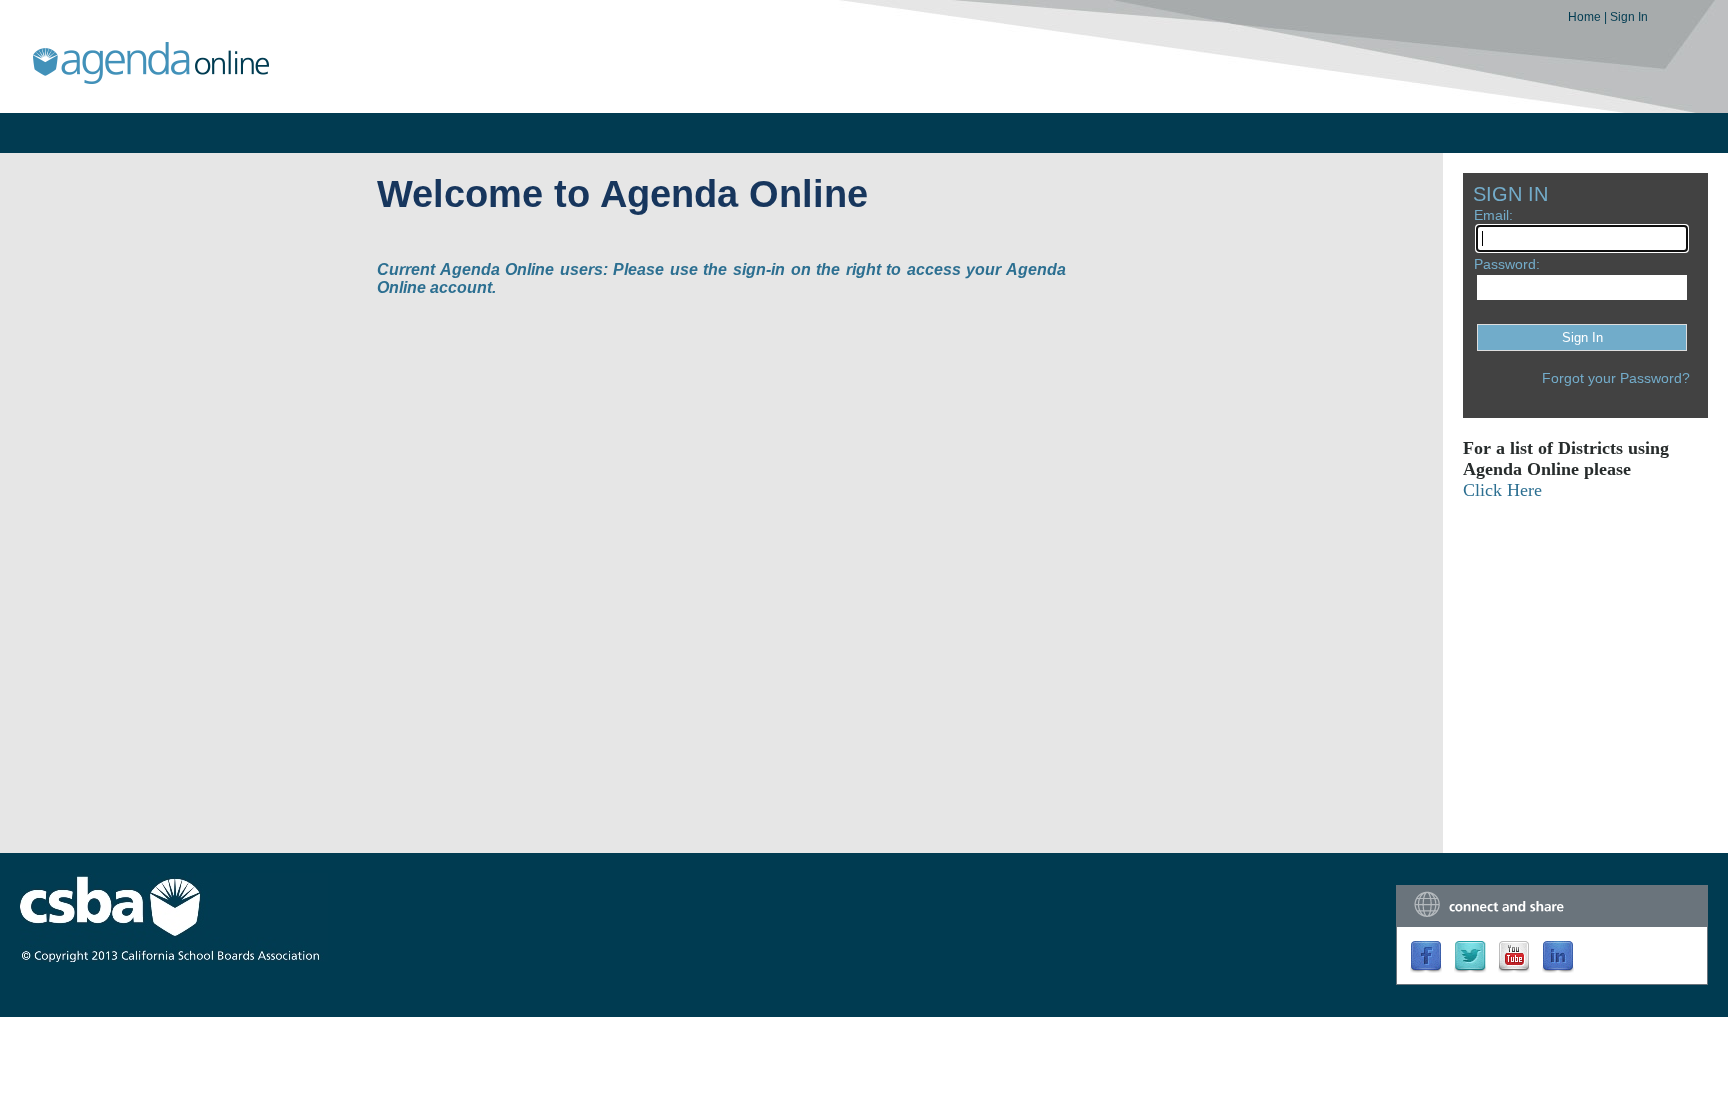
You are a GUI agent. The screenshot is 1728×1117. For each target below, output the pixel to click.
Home (1586, 17)
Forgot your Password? (1616, 378)
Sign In (1629, 17)
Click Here (1502, 490)
